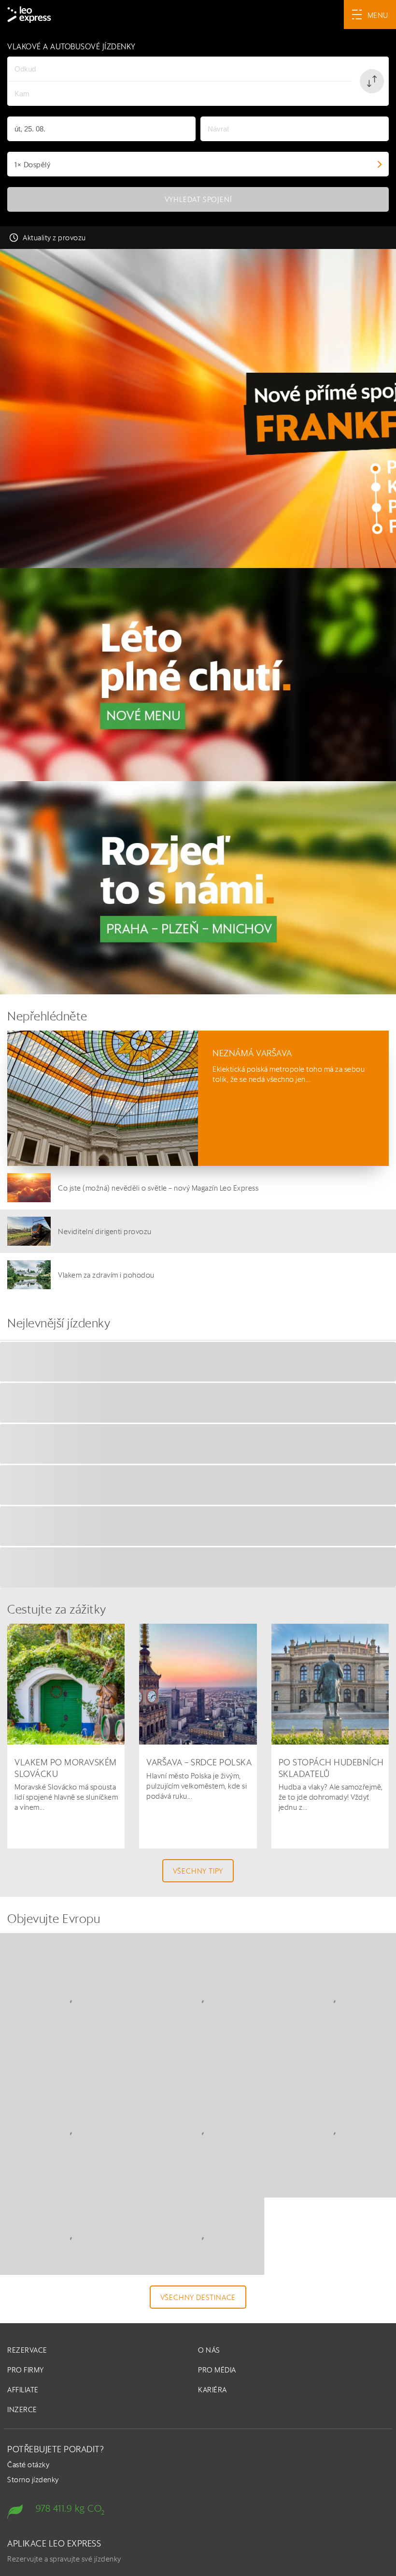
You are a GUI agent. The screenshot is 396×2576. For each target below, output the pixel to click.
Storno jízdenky (34, 2536)
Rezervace (30, 2406)
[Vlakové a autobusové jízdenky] (198, 408)
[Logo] (29, 15)
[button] (372, 81)
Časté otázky (30, 2521)
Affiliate (26, 2445)
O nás (210, 2406)
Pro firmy (29, 2425)
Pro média (220, 2425)
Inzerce (24, 2465)
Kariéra (215, 2445)
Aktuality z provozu (55, 238)
